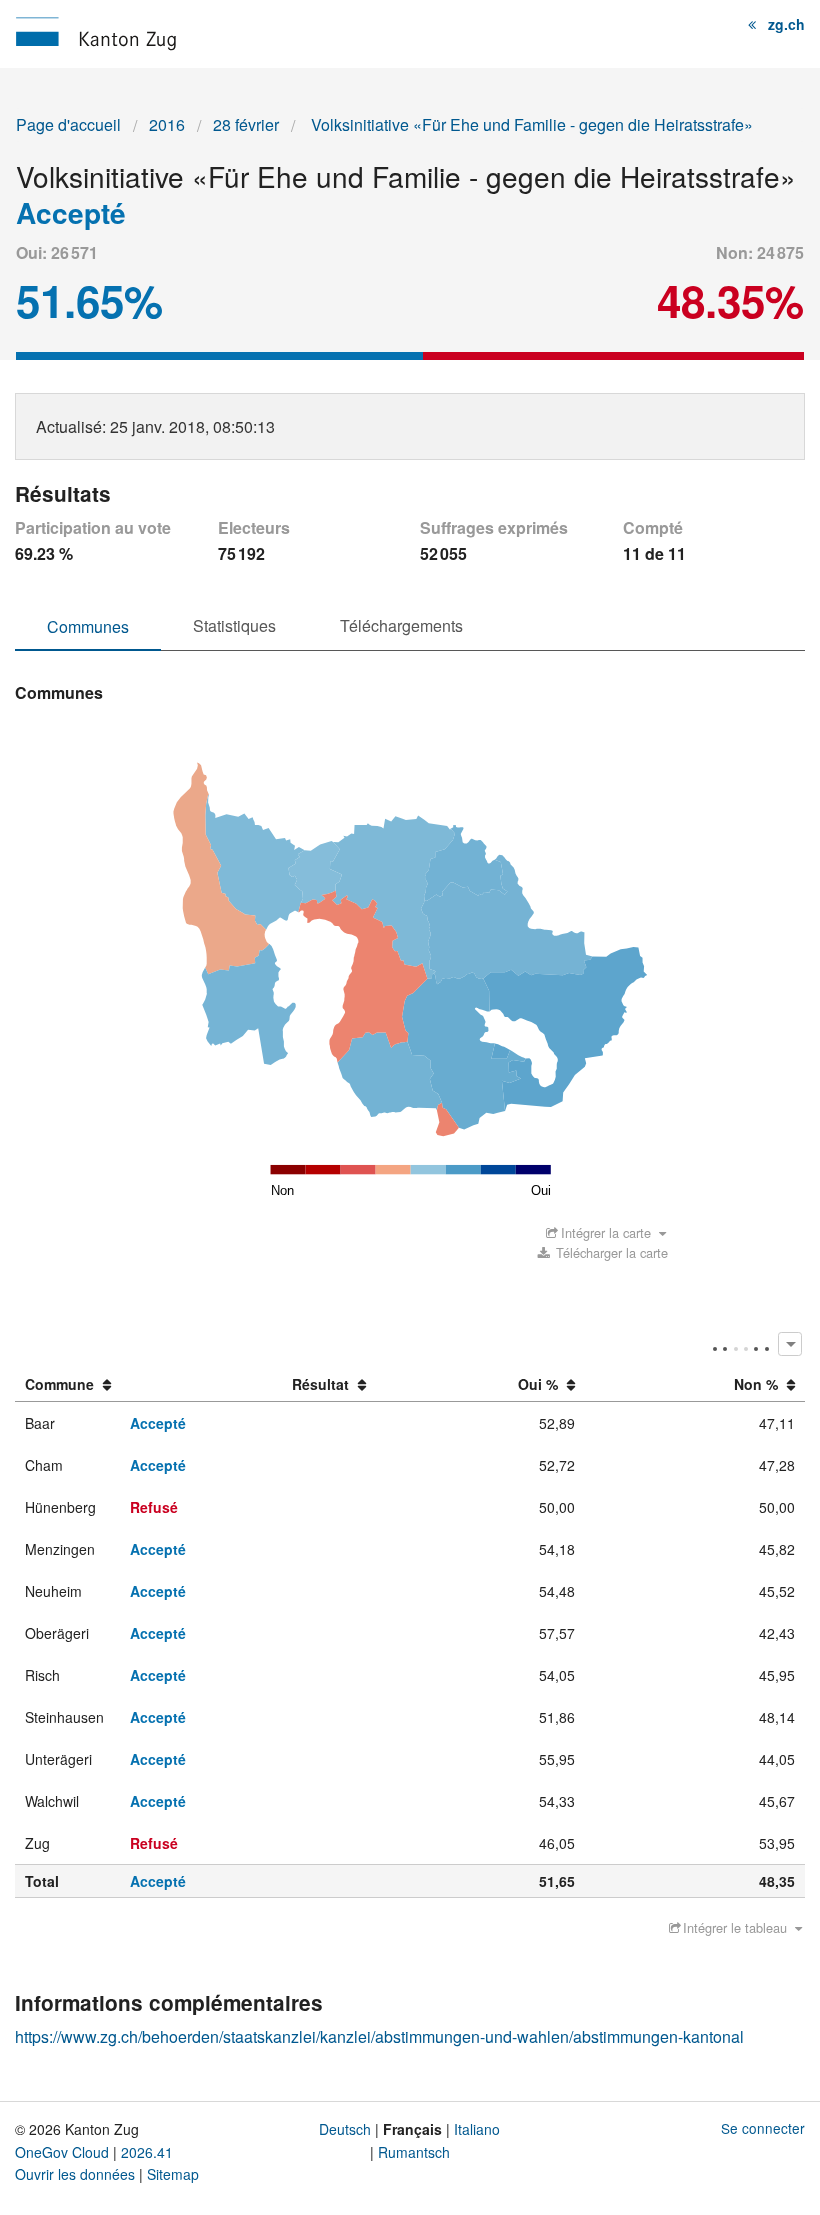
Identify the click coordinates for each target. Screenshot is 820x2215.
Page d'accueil (68, 124)
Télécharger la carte (610, 1252)
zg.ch (786, 24)
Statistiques (234, 625)
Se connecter (763, 2128)
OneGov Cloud (62, 2152)
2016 (167, 124)
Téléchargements (401, 625)
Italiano (477, 2129)
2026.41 (147, 2152)
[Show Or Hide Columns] (789, 1343)
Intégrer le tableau (735, 1927)
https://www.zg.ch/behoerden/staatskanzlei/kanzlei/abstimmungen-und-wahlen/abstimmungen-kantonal (379, 2036)
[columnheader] (68, 1385)
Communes (88, 626)
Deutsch (345, 2129)
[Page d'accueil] (96, 31)
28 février (246, 124)
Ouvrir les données (75, 2174)
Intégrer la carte (606, 1232)
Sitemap (173, 2174)
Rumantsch (414, 2152)
